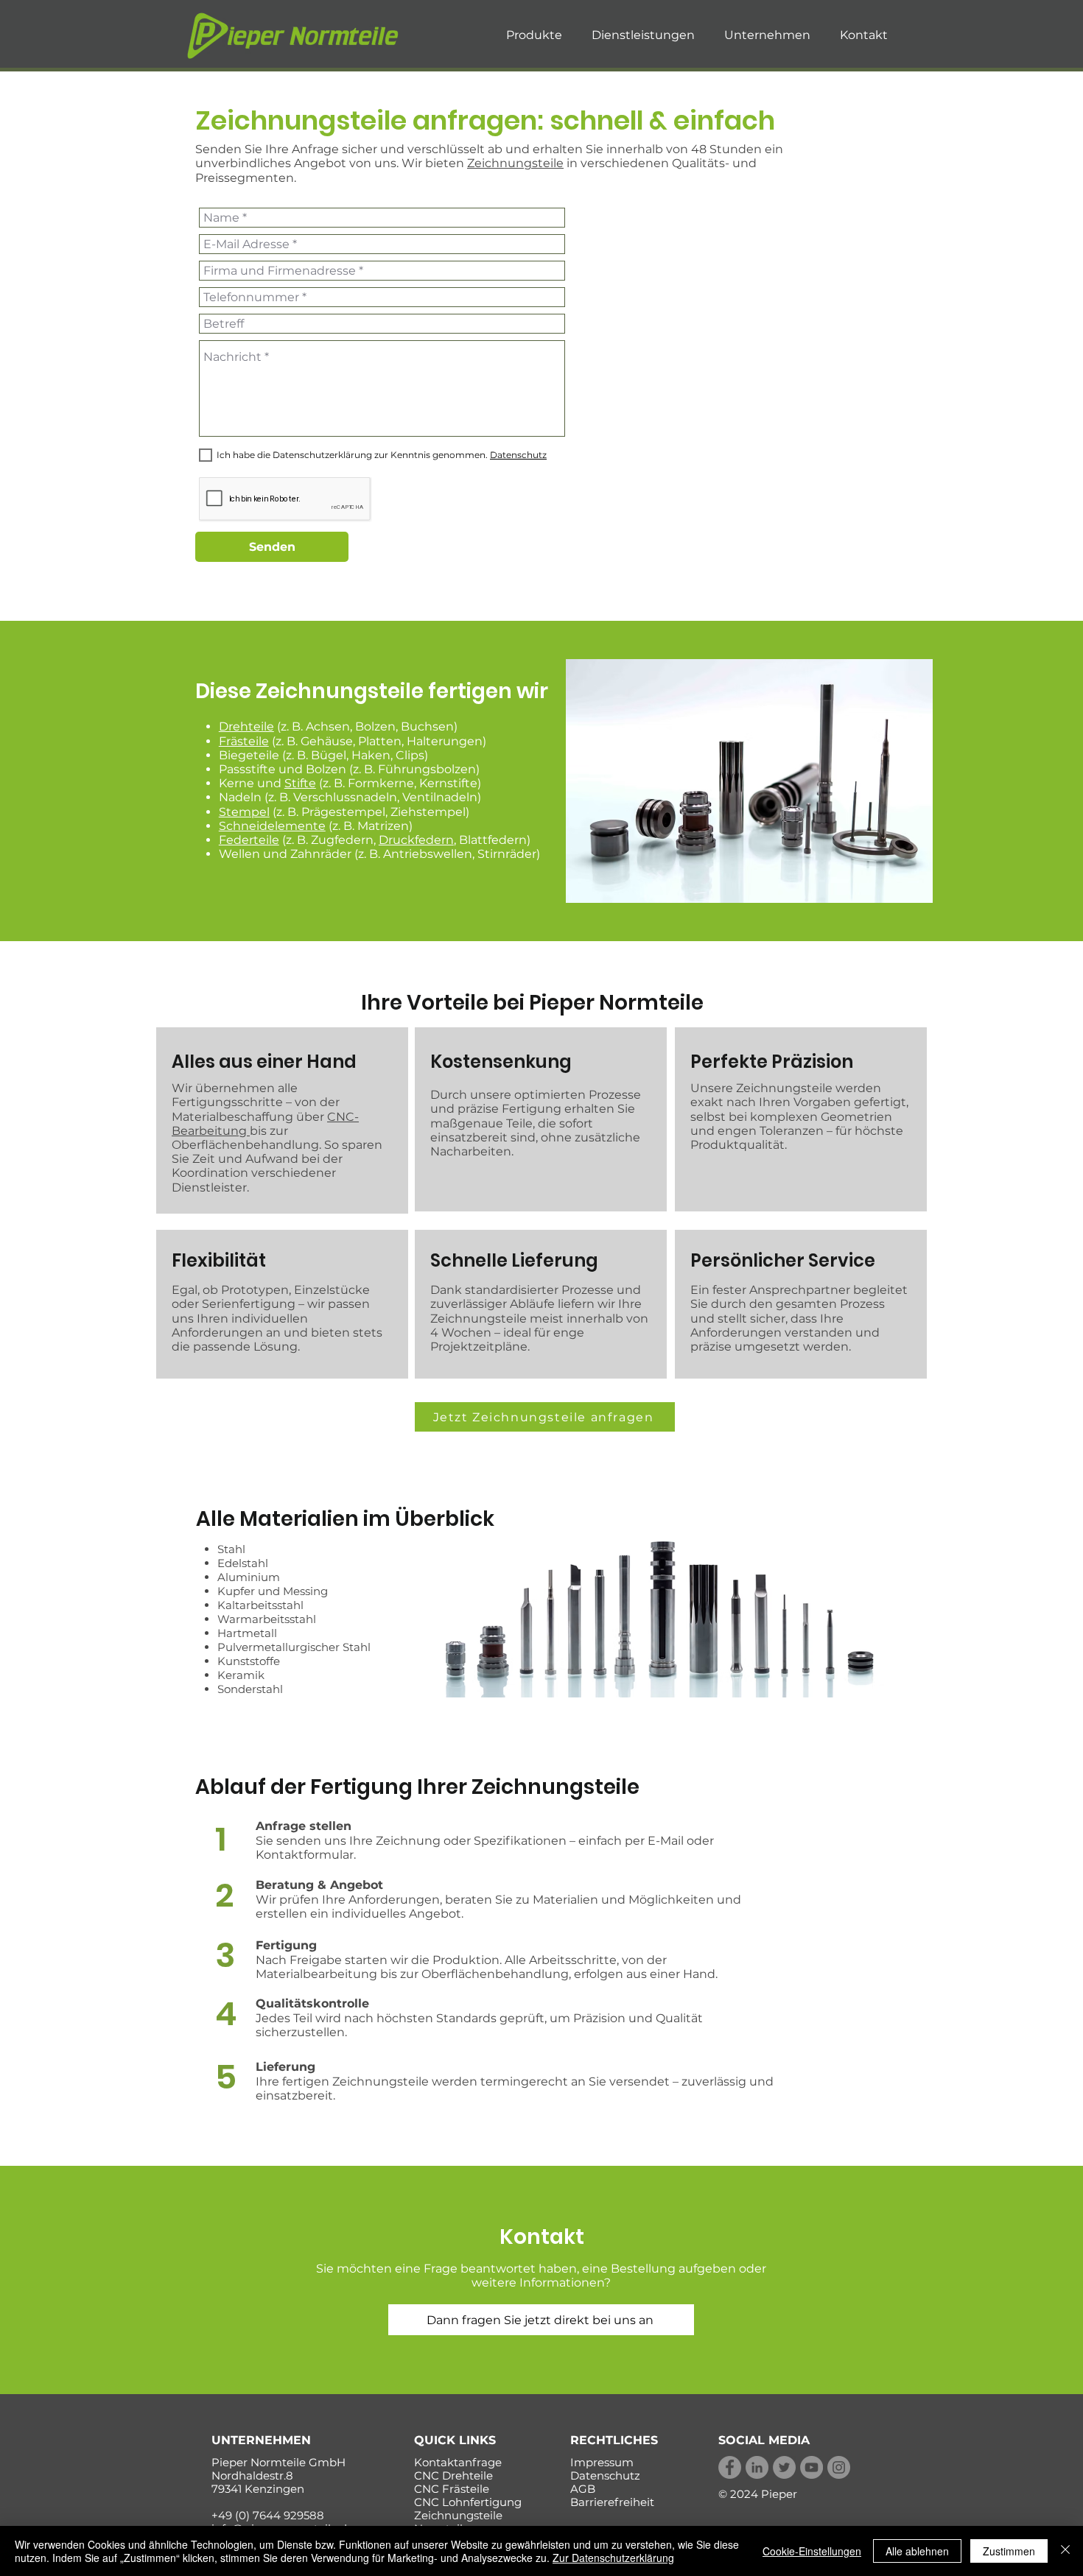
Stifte (300, 783)
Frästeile (244, 741)
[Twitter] (784, 2467)
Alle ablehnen (917, 2551)
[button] (534, 35)
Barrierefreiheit (612, 2502)
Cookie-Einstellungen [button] (812, 2551)
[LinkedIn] (757, 2467)
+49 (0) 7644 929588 (268, 2515)
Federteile (249, 840)
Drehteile (246, 726)
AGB (583, 2489)
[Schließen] (1065, 2551)
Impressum (602, 2462)
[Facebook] (730, 2467)
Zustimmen (1009, 2551)
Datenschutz (605, 2475)
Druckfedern (416, 840)
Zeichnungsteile (515, 163)
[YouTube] (812, 2467)
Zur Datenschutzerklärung (613, 2558)
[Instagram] (839, 2467)
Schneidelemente (272, 826)
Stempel (244, 812)
